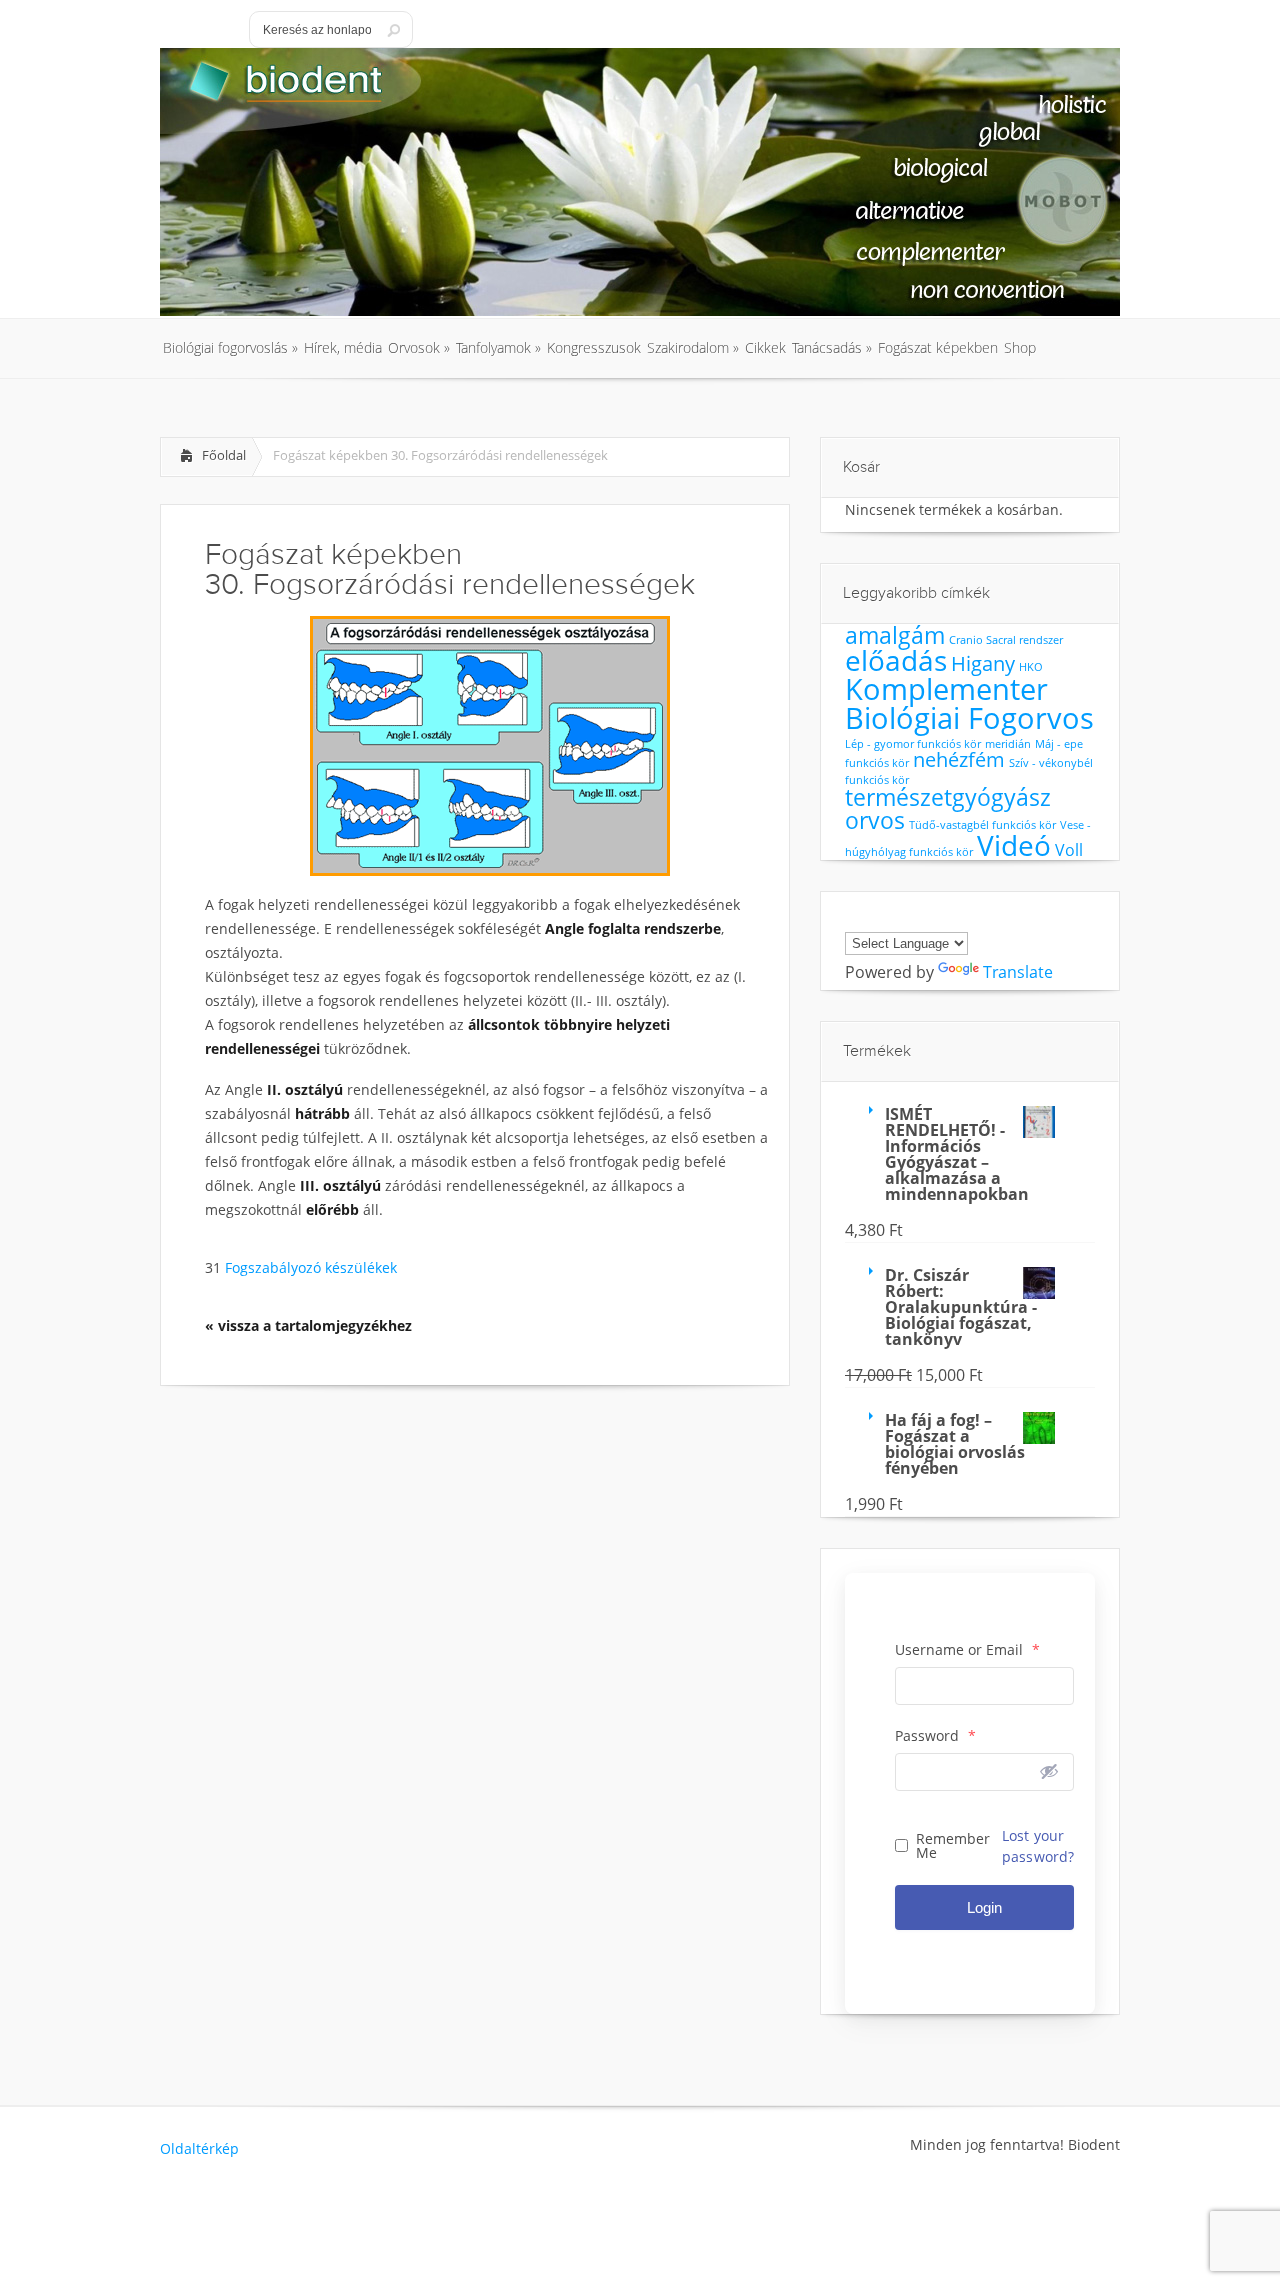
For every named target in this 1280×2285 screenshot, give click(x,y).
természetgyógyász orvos (948, 808)
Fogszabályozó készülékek (309, 1267)
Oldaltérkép (199, 2148)
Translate (1018, 972)
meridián (1008, 744)
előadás (896, 660)
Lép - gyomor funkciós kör (913, 744)
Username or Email (967, 1650)
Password (935, 1736)
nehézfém (959, 759)
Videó (1014, 845)
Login (984, 1907)
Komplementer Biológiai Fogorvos (969, 703)
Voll (1069, 850)
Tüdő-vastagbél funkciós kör (982, 825)
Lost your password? (1038, 1846)
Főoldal (224, 455)
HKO (1031, 667)
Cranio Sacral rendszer (1006, 640)
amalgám (895, 635)
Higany (983, 663)
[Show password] (1049, 1771)
